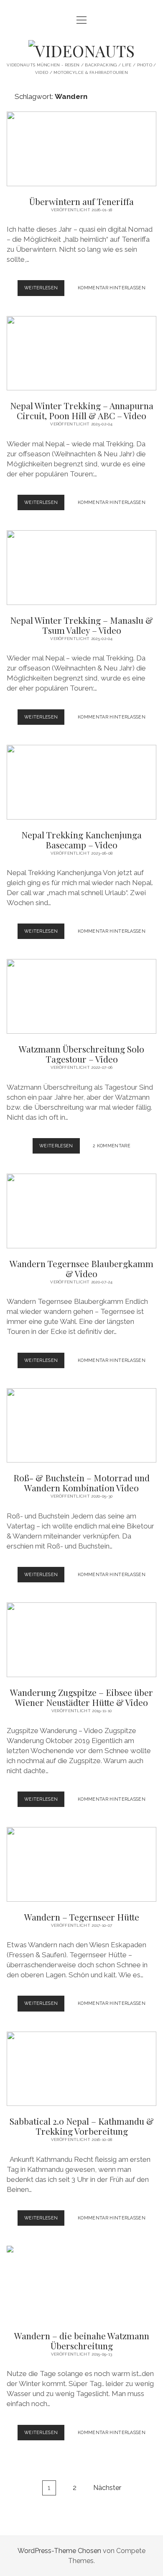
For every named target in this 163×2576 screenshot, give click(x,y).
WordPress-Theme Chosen (59, 2551)
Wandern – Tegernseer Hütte (81, 1864)
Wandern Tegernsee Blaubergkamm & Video (81, 1211)
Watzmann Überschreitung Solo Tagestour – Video (81, 996)
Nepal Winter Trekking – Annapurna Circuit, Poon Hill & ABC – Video (81, 353)
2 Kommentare (112, 1146)
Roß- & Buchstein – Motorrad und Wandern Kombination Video (81, 1426)
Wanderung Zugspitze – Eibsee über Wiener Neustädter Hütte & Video (81, 1640)
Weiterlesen (45, 290)
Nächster (107, 2488)
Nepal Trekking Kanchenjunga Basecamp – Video (81, 782)
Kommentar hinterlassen (112, 288)
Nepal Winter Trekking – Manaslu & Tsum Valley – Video (81, 568)
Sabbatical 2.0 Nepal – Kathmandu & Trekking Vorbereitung (81, 2069)
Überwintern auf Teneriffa (81, 149)
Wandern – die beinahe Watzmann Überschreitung (81, 2283)
